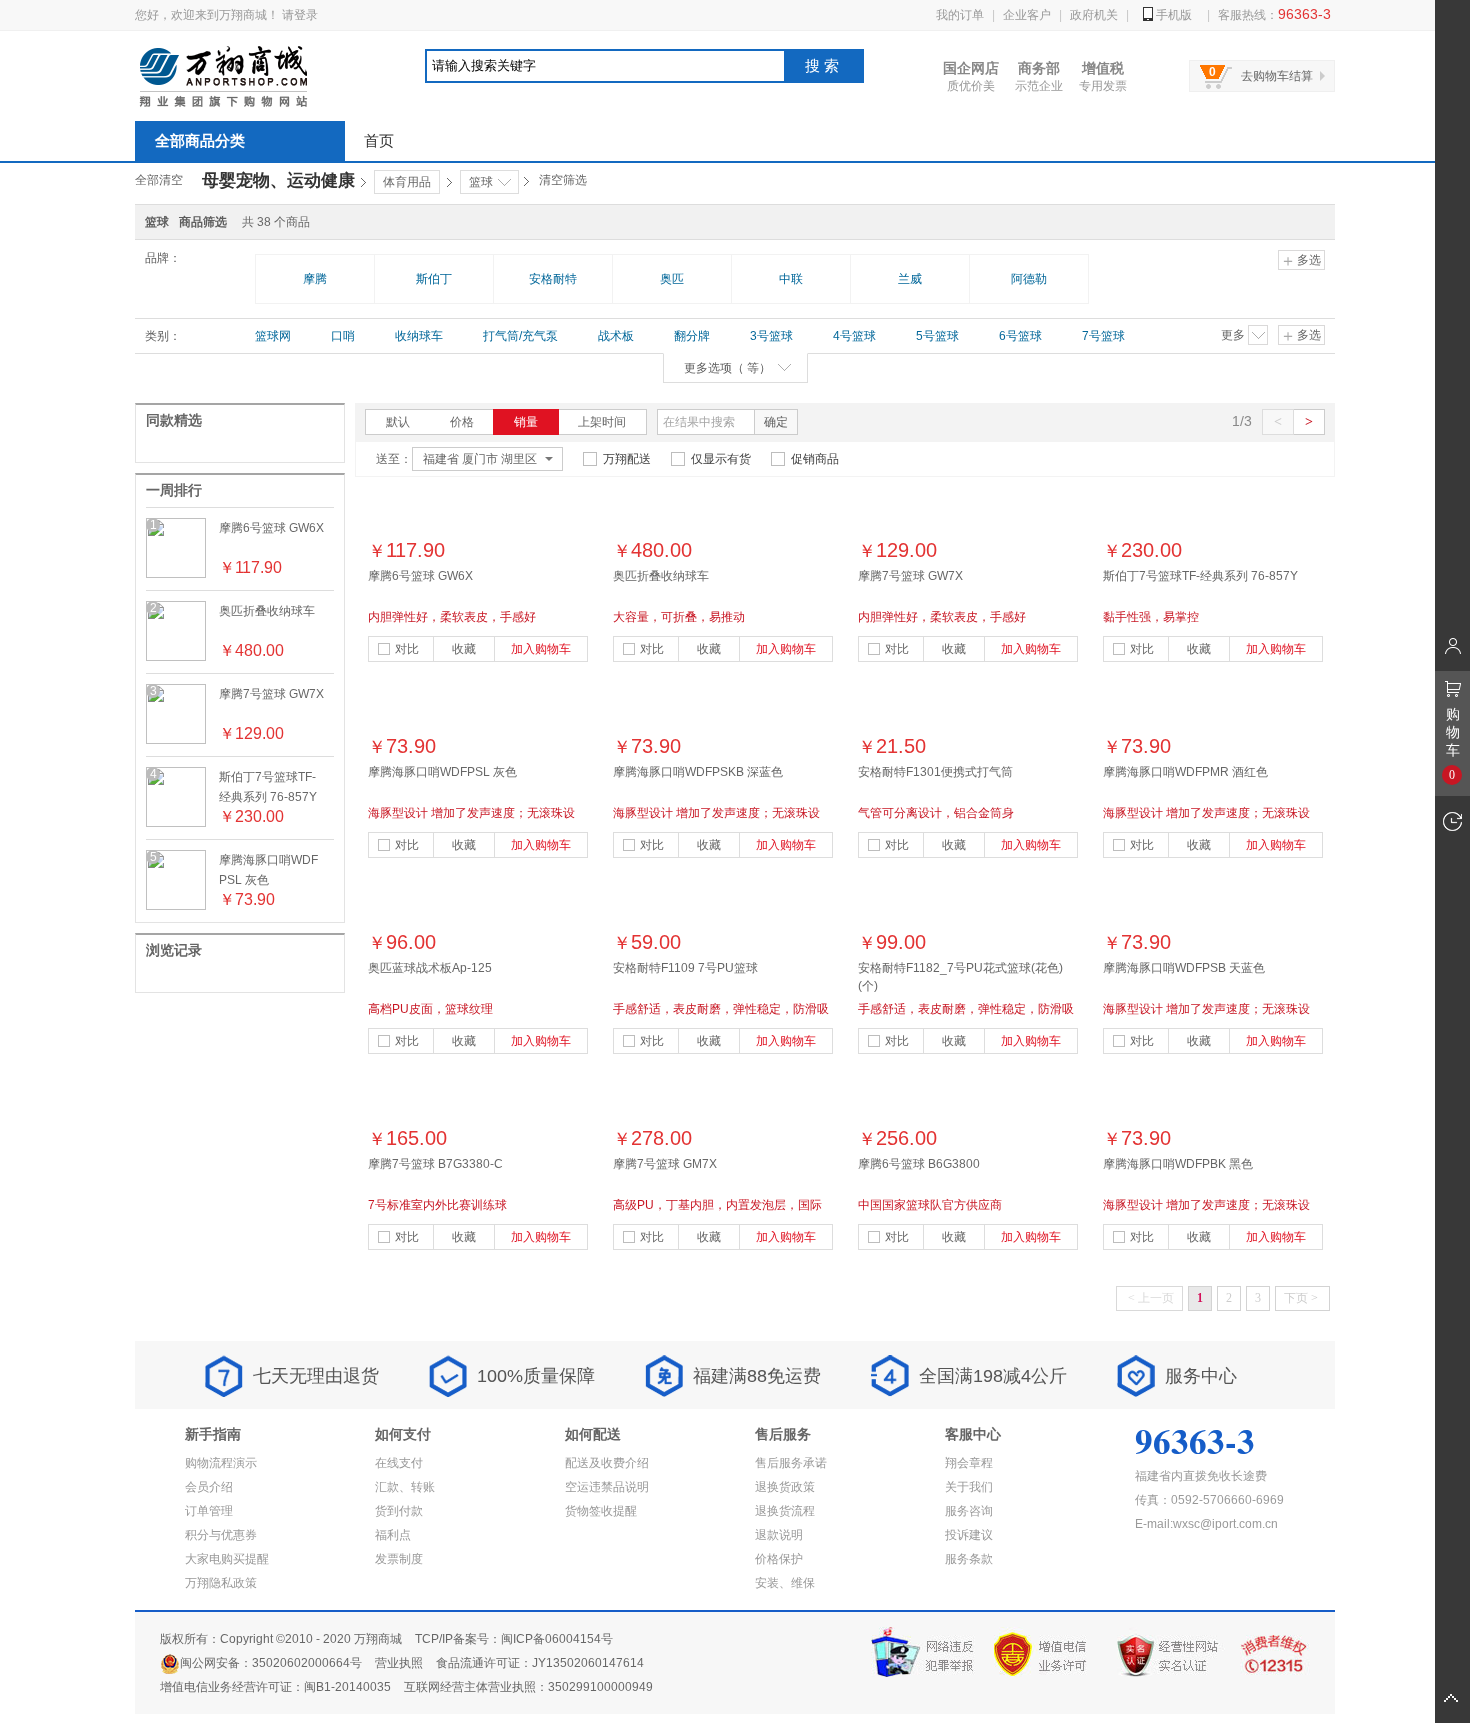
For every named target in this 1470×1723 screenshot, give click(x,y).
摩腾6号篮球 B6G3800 (919, 1164)
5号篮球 (937, 336)
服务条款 (969, 1559)
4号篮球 (854, 336)
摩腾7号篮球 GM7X (665, 1164)
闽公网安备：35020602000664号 (271, 1663)
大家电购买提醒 (227, 1559)
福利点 (393, 1535)
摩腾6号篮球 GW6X (271, 528)
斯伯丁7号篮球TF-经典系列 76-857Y (1200, 576)
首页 (379, 140)
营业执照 (399, 1663)
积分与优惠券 (221, 1535)
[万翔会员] (1452, 645)
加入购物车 (541, 649)
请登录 (300, 15)
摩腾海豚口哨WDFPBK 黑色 (1178, 1164)
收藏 (464, 649)
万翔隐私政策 (221, 1583)
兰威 (910, 279)
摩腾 (315, 279)
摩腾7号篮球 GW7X (271, 694)
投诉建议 (969, 1535)
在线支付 (399, 1463)
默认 (398, 422)
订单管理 (209, 1511)
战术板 (616, 336)
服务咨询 (969, 1511)
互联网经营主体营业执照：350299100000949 (528, 1687)
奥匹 (672, 279)
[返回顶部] (1452, 1698)
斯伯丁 (434, 279)
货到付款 (399, 1511)
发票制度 (399, 1559)
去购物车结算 (1277, 76)
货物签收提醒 (601, 1511)
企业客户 (1027, 15)
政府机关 (1094, 15)
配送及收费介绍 (607, 1463)
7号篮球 (1103, 336)
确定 (776, 422)
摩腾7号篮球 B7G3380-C (435, 1164)
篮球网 (273, 336)
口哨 (343, 336)
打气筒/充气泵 (520, 336)
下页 (1301, 1298)
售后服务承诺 (791, 1463)
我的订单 (960, 15)
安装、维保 (785, 1583)
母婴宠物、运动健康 (278, 180)
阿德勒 (1029, 279)
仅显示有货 (721, 459)
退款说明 (779, 1535)
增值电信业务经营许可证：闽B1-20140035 (275, 1687)
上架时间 (602, 422)
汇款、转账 (405, 1487)
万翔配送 (627, 459)
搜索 (824, 65)
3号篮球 (771, 336)
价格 (462, 422)
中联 (791, 279)
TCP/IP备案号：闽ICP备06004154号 (514, 1639)
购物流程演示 (221, 1463)
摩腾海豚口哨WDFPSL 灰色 (442, 772)
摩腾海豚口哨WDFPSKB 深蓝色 (698, 772)
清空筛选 (563, 180)
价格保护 (779, 1559)
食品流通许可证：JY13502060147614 (540, 1663)
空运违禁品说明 (607, 1487)
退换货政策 (785, 1487)
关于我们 (969, 1487)
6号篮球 (1020, 336)
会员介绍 (209, 1487)
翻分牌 (692, 336)
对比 (407, 649)
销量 (526, 422)
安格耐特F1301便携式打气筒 (935, 772)
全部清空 (159, 180)
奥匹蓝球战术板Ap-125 (430, 968)
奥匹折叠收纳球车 (267, 611)
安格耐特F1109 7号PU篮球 (685, 968)
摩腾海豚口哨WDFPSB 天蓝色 (1184, 968)
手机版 (1174, 15)
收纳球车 (419, 336)
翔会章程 (969, 1463)
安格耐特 (553, 279)
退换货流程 (785, 1511)
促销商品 (815, 459)
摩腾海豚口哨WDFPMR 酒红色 (1185, 772)
